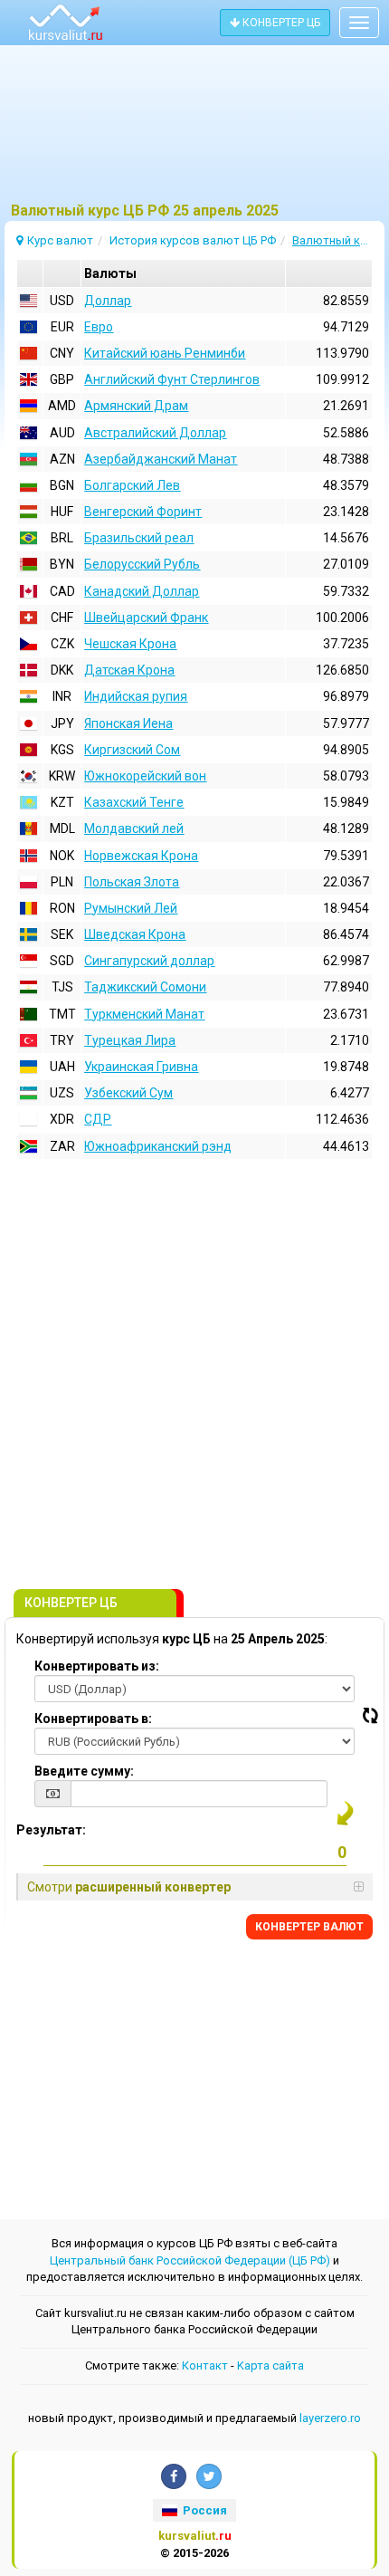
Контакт (205, 2365)
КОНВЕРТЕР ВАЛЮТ (309, 1927)
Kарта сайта (270, 2365)
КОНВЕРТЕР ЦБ (280, 23)
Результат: (51, 1830)
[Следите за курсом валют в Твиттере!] (209, 2476)
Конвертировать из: (97, 1666)
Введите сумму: (84, 1771)
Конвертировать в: (93, 1719)
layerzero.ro (330, 2418)
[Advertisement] (194, 131)
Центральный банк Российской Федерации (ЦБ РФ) (190, 2260)
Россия (204, 2510)
